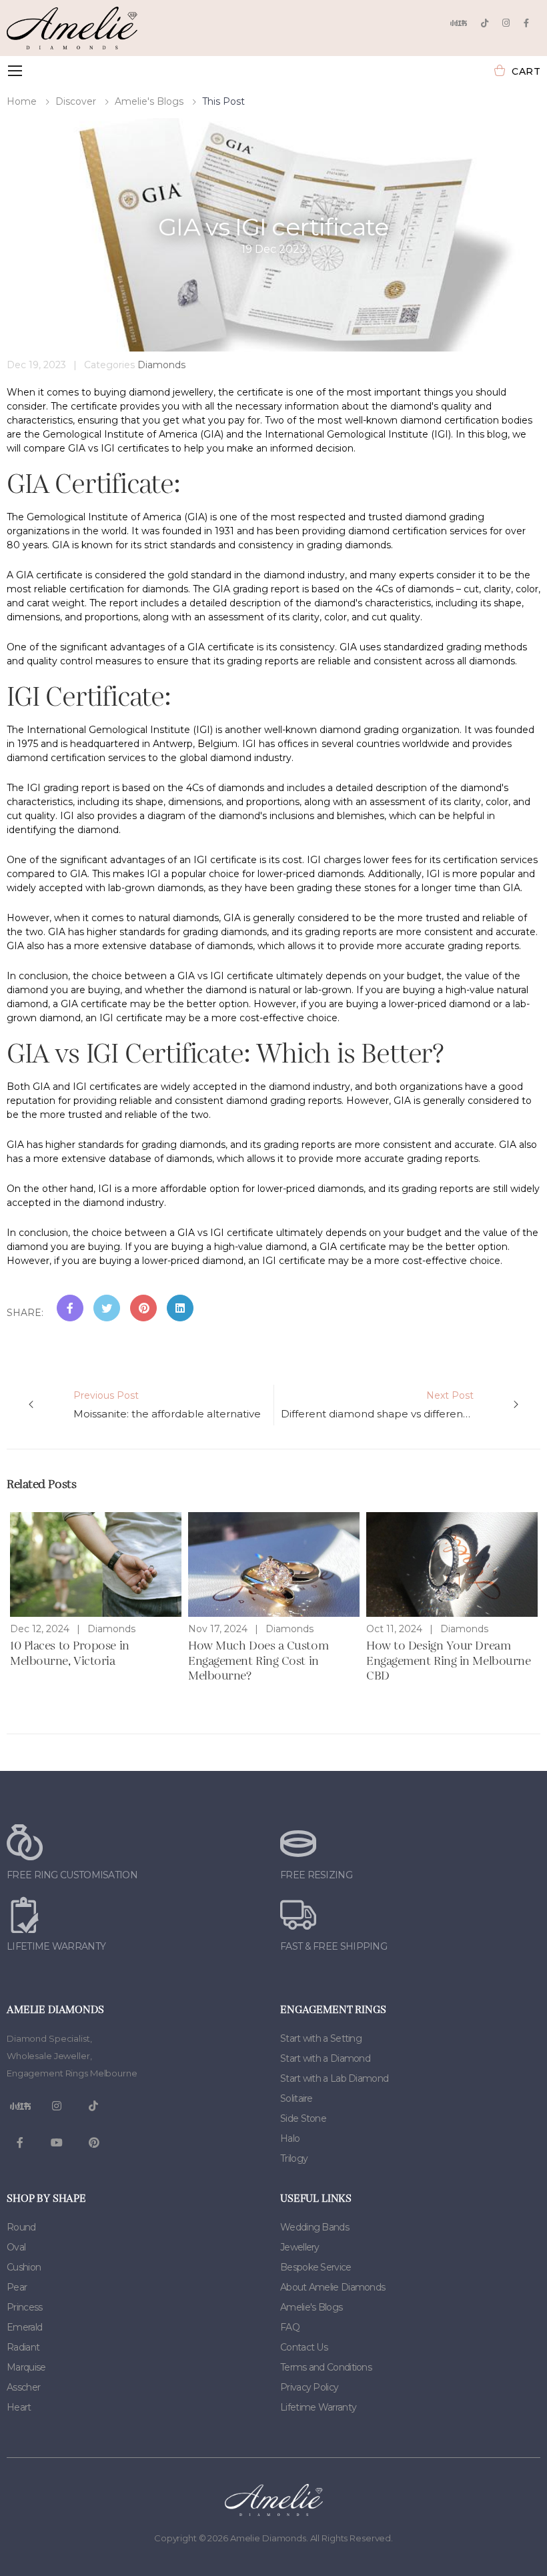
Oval (16, 2247)
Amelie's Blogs (149, 101)
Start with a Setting (321, 2038)
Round (21, 2227)
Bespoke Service (316, 2267)
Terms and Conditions (326, 2367)
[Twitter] (107, 1308)
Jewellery (300, 2247)
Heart (19, 2407)
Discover (76, 101)
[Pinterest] (143, 1308)
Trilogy (294, 2158)
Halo (290, 2138)
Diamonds (161, 365)
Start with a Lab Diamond (334, 2078)
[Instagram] (506, 23)
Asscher (23, 2387)
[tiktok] (485, 23)
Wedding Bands (315, 2227)
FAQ (290, 2327)
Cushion (24, 2267)
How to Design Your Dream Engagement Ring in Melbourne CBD (448, 1662)
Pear (17, 2287)
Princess (24, 2307)
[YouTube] (57, 2143)
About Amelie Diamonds (333, 2287)
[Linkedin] (180, 1308)
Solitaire (297, 2098)
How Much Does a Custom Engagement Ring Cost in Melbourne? (258, 1662)
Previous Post (167, 1405)
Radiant (23, 2347)
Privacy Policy (309, 2387)
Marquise (26, 2367)
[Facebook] (526, 23)
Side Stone (303, 2118)
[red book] (458, 23)
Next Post (403, 1405)
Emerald (24, 2327)
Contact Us (304, 2347)
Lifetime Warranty (318, 2407)
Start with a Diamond (325, 2058)
